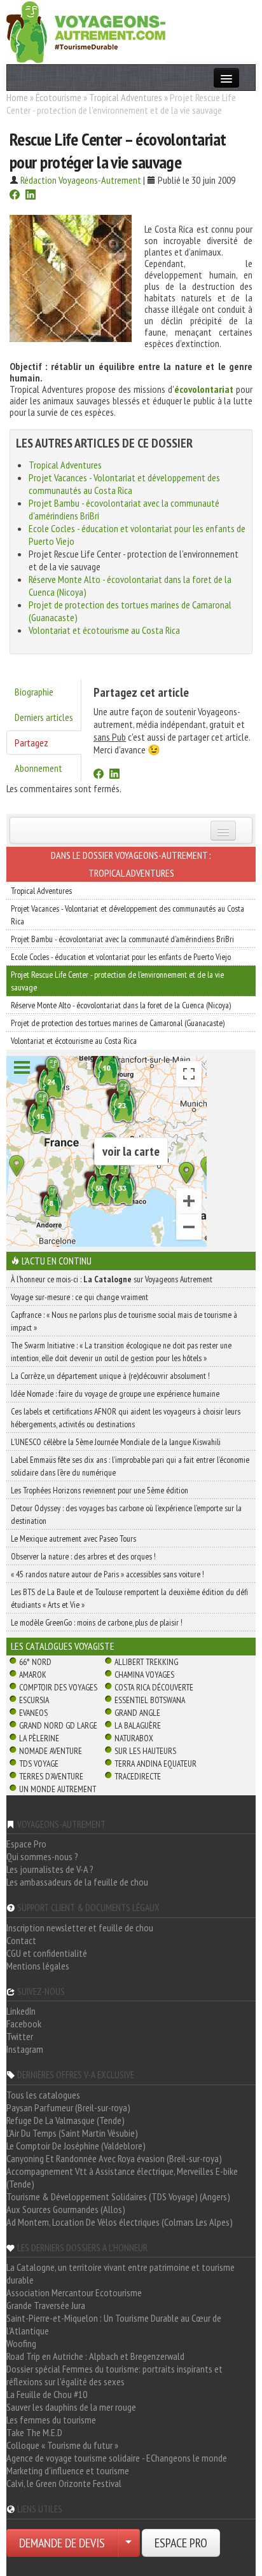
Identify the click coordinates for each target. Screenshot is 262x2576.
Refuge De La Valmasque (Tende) (65, 2120)
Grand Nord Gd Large (58, 1725)
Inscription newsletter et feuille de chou (80, 1928)
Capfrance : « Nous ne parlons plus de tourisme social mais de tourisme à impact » (124, 1321)
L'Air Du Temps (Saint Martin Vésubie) (72, 2133)
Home (17, 97)
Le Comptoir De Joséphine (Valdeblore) (76, 2146)
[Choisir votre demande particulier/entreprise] (128, 2543)
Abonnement (38, 768)
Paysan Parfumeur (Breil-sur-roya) (68, 2107)
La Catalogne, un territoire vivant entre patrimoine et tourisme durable (121, 2273)
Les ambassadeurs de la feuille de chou (77, 1882)
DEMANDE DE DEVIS (62, 2543)
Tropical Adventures (126, 97)
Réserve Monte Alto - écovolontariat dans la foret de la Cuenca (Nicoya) (121, 1005)
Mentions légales (38, 1966)
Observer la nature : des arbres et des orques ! (83, 1556)
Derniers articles (44, 717)
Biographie (34, 692)
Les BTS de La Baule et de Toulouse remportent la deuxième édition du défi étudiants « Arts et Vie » (129, 1598)
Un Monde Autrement (58, 1789)
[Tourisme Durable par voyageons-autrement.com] (86, 31)
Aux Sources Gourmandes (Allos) (66, 2209)
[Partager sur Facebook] (15, 196)
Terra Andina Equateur (155, 1764)
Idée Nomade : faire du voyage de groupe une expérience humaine (115, 1394)
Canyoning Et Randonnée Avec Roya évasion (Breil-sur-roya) (114, 2158)
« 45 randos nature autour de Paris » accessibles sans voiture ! (107, 1574)
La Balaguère (138, 1725)
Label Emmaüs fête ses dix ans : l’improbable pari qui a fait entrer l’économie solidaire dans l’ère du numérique (130, 1466)
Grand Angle (137, 1713)
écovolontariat (204, 389)
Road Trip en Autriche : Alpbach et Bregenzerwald (95, 2356)
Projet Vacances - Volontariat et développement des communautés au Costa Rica (124, 484)
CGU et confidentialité (47, 1953)
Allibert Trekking (146, 1662)
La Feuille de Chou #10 (47, 2394)
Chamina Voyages (144, 1675)
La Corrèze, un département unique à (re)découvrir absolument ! (110, 1376)
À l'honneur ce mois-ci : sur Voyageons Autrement (112, 1279)
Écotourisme (59, 97)
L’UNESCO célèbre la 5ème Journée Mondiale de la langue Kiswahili (116, 1442)
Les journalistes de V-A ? (50, 1869)
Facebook (24, 2024)
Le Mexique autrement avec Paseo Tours (73, 1538)
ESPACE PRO (181, 2543)
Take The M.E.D (34, 2432)
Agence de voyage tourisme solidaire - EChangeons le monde (117, 2458)
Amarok (33, 1675)
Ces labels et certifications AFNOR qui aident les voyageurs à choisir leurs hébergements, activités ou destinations (126, 1418)
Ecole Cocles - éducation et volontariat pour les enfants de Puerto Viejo (121, 957)
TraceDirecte (138, 1776)
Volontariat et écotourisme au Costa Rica (104, 630)
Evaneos (33, 1713)
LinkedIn (21, 2011)
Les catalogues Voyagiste (63, 1646)
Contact (21, 1940)
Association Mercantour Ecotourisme (74, 2292)
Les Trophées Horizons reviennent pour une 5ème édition (100, 1490)
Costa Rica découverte (154, 1687)
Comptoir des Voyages (58, 1687)
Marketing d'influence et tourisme (68, 2470)
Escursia (34, 1700)
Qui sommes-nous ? (42, 1856)
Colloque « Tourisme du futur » (62, 2445)
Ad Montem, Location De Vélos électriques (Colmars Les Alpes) (120, 2222)
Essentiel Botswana (150, 1700)
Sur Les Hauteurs (145, 1751)
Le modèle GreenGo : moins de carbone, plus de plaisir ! (97, 1622)
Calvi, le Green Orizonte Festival (64, 2483)
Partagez (31, 743)
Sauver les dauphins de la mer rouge (71, 2407)
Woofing (21, 2343)
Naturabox (134, 1738)
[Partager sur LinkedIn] (31, 196)
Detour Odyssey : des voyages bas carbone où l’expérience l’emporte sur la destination (126, 1514)
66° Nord (35, 1662)
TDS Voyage (39, 1764)
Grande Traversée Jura (46, 2305)
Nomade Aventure (51, 1751)
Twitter (20, 2036)
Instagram (25, 2049)
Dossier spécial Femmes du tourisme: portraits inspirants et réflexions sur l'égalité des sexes (114, 2375)
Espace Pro (26, 1844)
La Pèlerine (39, 1738)
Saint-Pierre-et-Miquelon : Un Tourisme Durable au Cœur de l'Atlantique (114, 2324)
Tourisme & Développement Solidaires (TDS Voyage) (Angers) (118, 2196)
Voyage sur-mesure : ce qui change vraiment (79, 1297)
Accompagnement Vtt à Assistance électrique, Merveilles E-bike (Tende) (122, 2177)
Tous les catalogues (43, 2095)
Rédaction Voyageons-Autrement (81, 180)
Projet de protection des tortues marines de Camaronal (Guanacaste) (118, 1023)
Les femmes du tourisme (51, 2420)
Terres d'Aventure (51, 1776)
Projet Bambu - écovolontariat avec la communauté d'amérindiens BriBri (122, 939)
